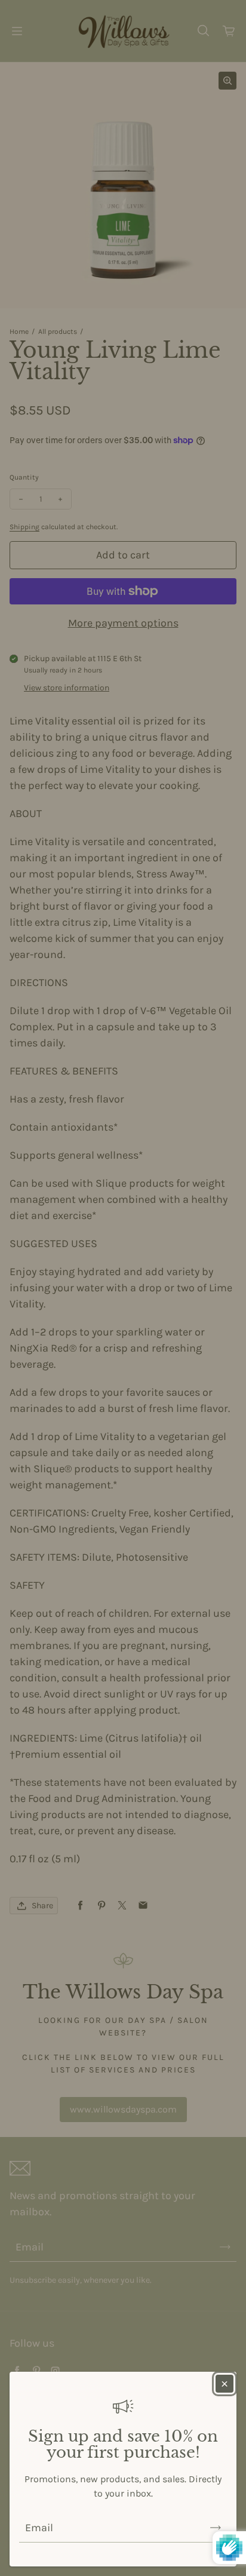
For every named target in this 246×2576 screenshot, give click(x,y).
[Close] (225, 2384)
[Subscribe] (216, 2528)
